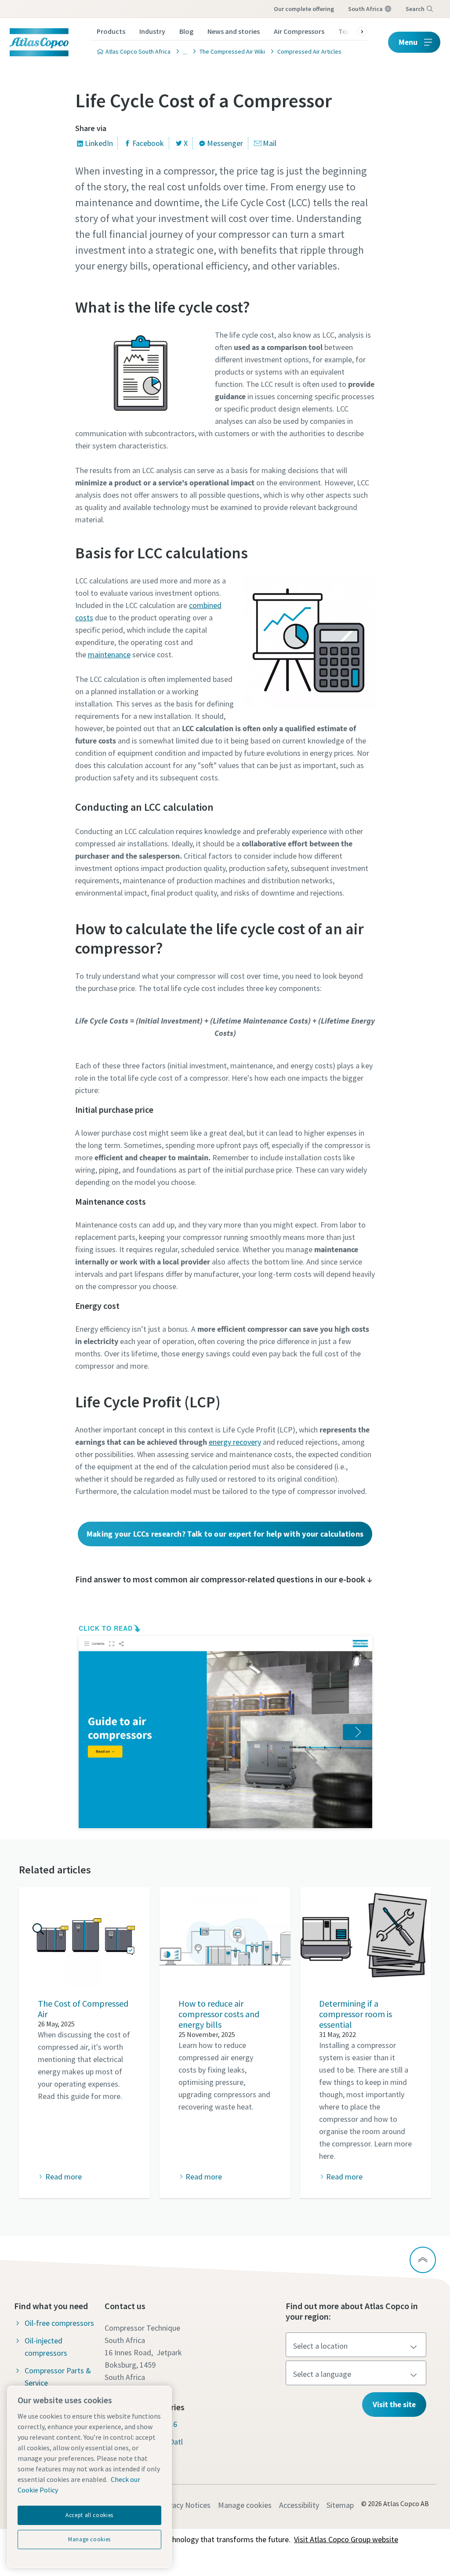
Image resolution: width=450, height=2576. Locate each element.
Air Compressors (299, 31)
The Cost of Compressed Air (83, 2009)
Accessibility (299, 2505)
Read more (63, 2177)
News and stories (234, 31)
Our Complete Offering (304, 9)
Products (111, 31)
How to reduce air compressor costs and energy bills (219, 2014)
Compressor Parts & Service (58, 2377)
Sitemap (340, 2505)
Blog (186, 31)
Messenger (225, 143)
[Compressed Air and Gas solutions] (182, 51)
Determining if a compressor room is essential (356, 2014)
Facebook (148, 143)
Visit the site (394, 2404)
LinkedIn (99, 143)
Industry (152, 31)
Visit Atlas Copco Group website (346, 2539)
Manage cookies (245, 2505)
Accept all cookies (89, 2515)
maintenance (109, 654)
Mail (270, 143)
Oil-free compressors (59, 2323)
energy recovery (235, 1442)
